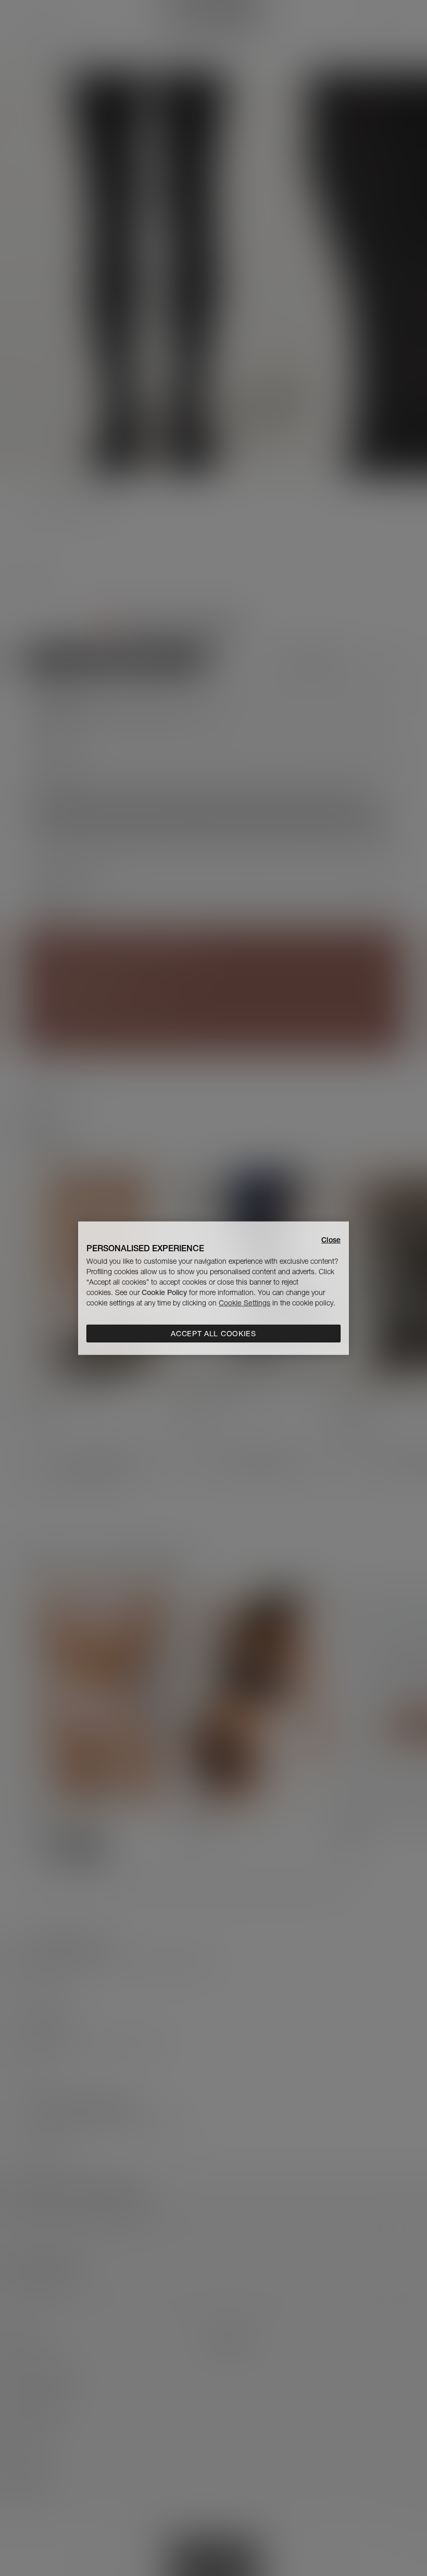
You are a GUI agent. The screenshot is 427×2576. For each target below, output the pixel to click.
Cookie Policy (164, 1292)
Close (331, 1239)
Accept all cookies (213, 1334)
